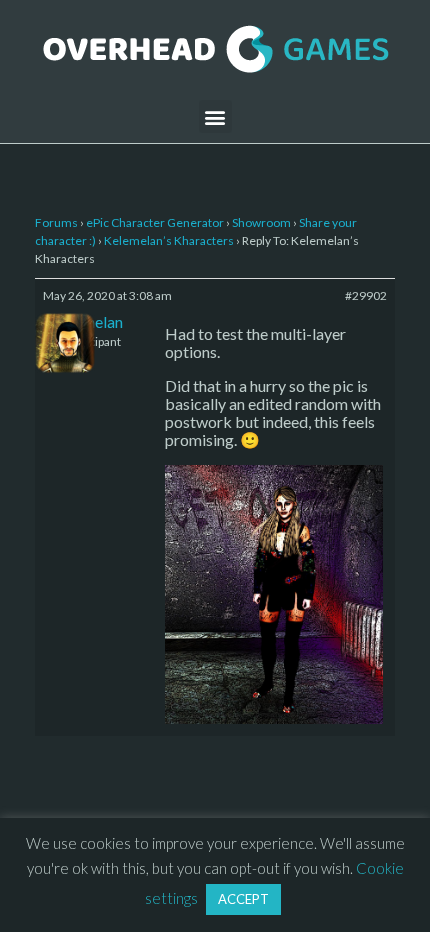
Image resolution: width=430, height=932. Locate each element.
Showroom (261, 222)
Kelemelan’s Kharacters (169, 240)
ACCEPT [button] (243, 899)
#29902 (366, 295)
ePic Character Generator (155, 222)
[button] (215, 116)
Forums (56, 222)
